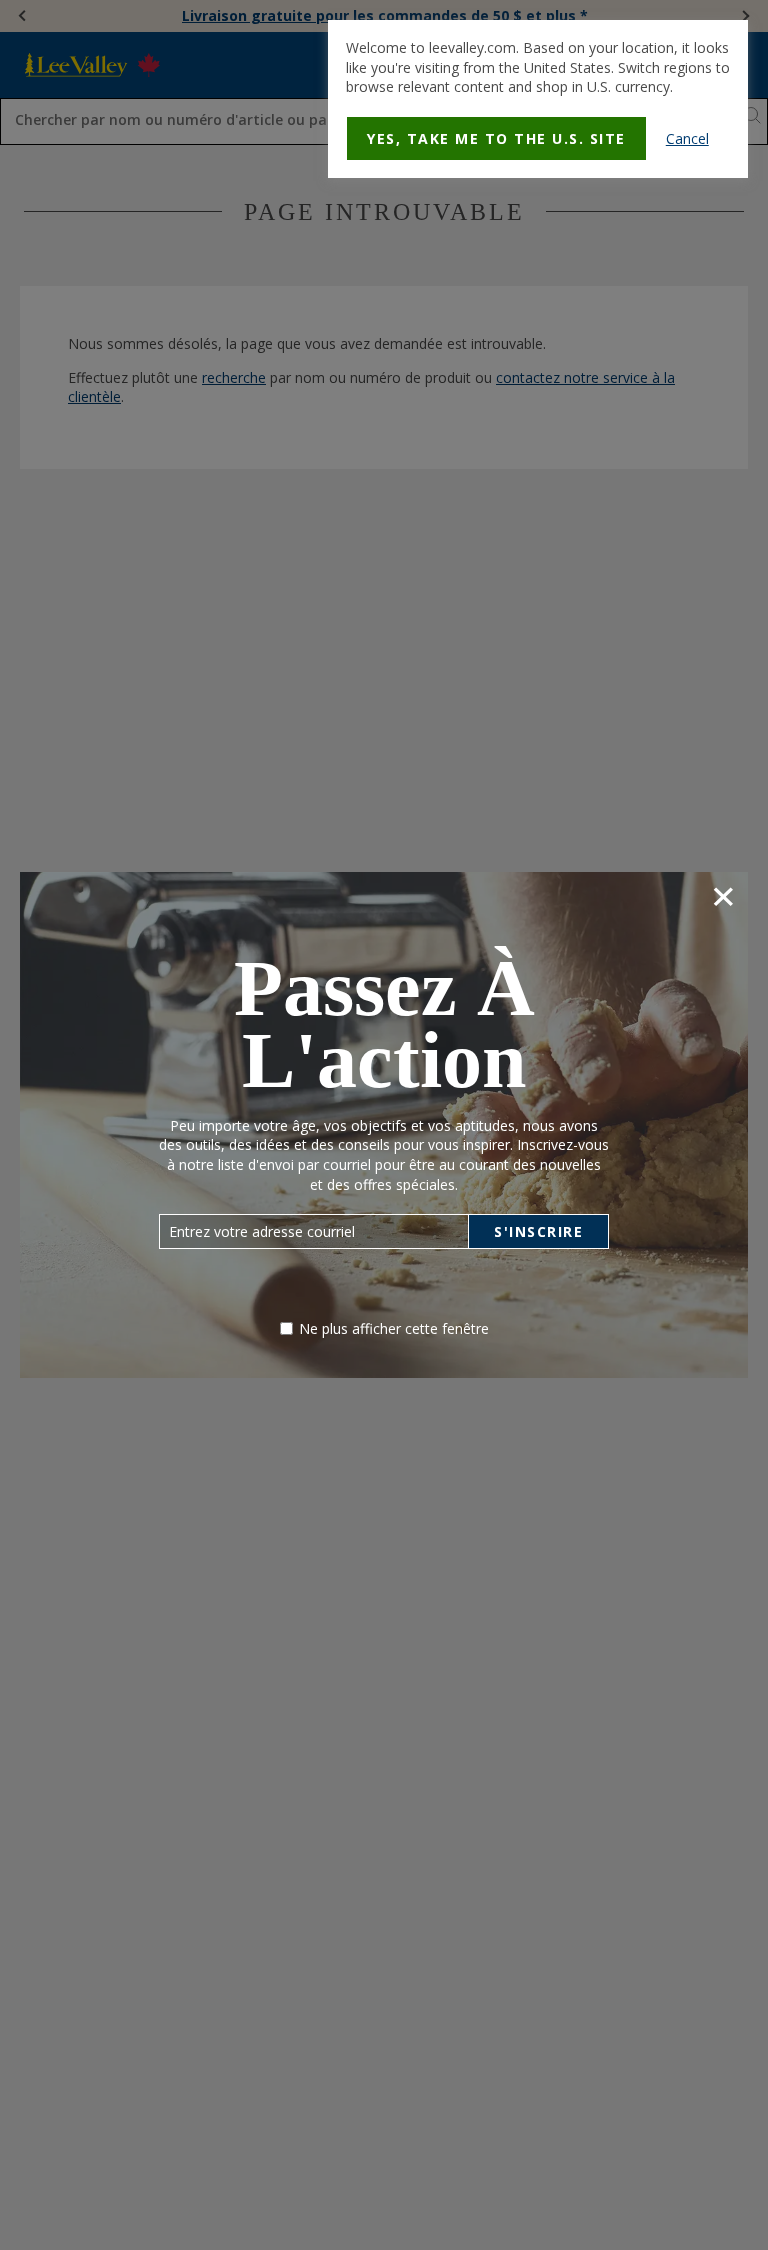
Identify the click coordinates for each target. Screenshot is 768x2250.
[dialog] (538, 99)
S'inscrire (538, 1231)
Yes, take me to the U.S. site (496, 138)
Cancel (687, 138)
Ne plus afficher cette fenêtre (394, 1328)
